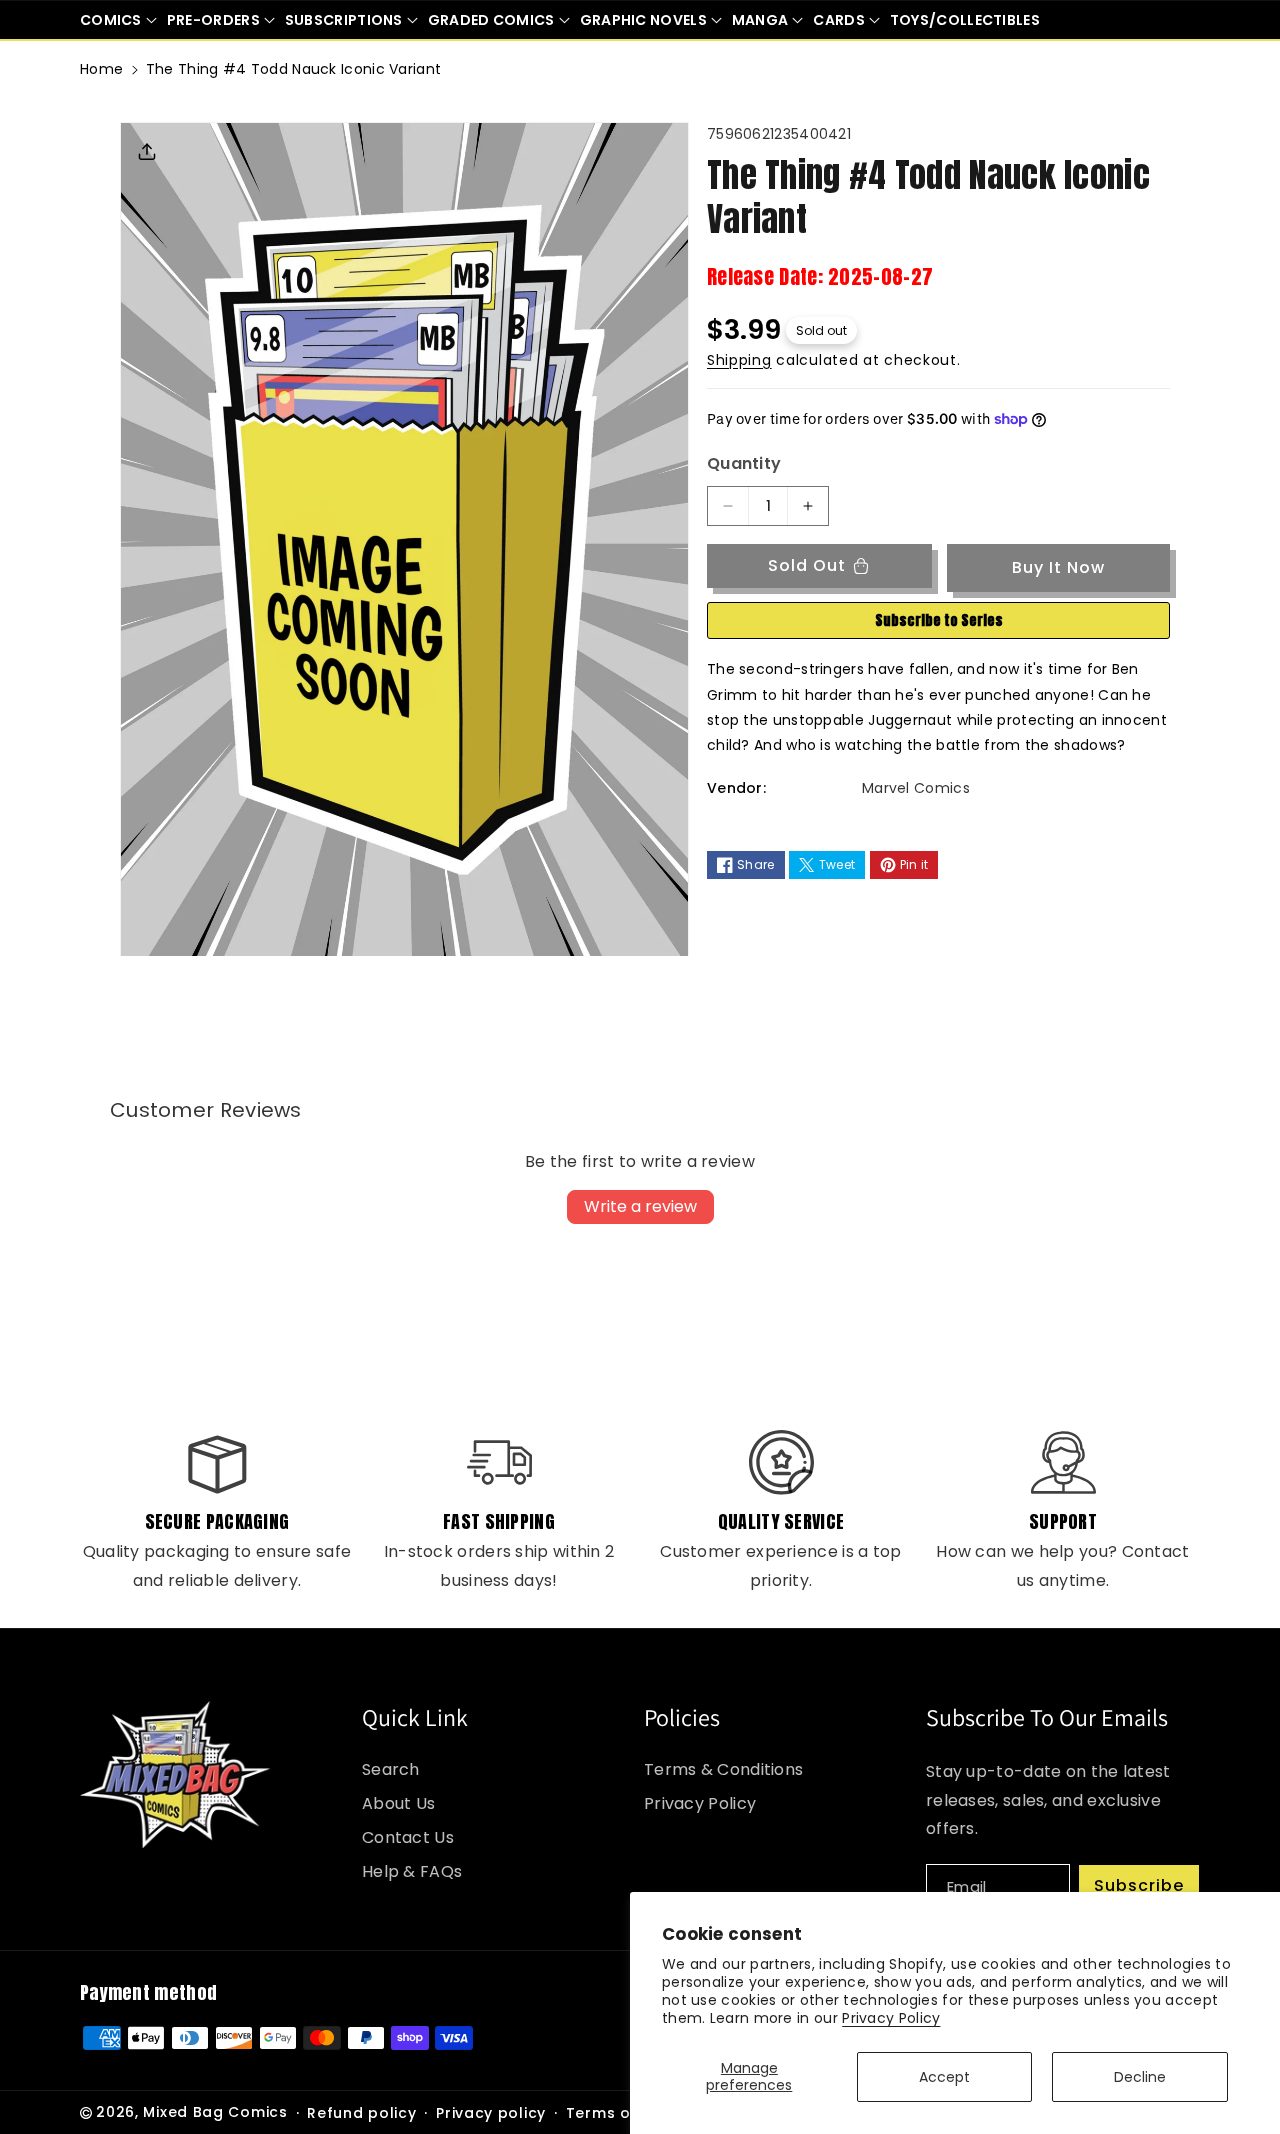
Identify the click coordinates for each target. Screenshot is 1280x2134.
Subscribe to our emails (1047, 1717)
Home (101, 69)
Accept (944, 2077)
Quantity (744, 463)
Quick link (415, 1717)
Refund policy (361, 2113)
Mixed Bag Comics (215, 2112)
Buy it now (1058, 567)
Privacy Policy (891, 2018)
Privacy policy (491, 2113)
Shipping (739, 360)
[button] (118, 20)
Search (391, 1769)
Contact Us (408, 1837)
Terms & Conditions (723, 1769)
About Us (398, 1803)
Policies (682, 1717)
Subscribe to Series (939, 620)
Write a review (640, 1206)
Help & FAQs (412, 1871)
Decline (1140, 2077)
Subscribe (1139, 1885)
